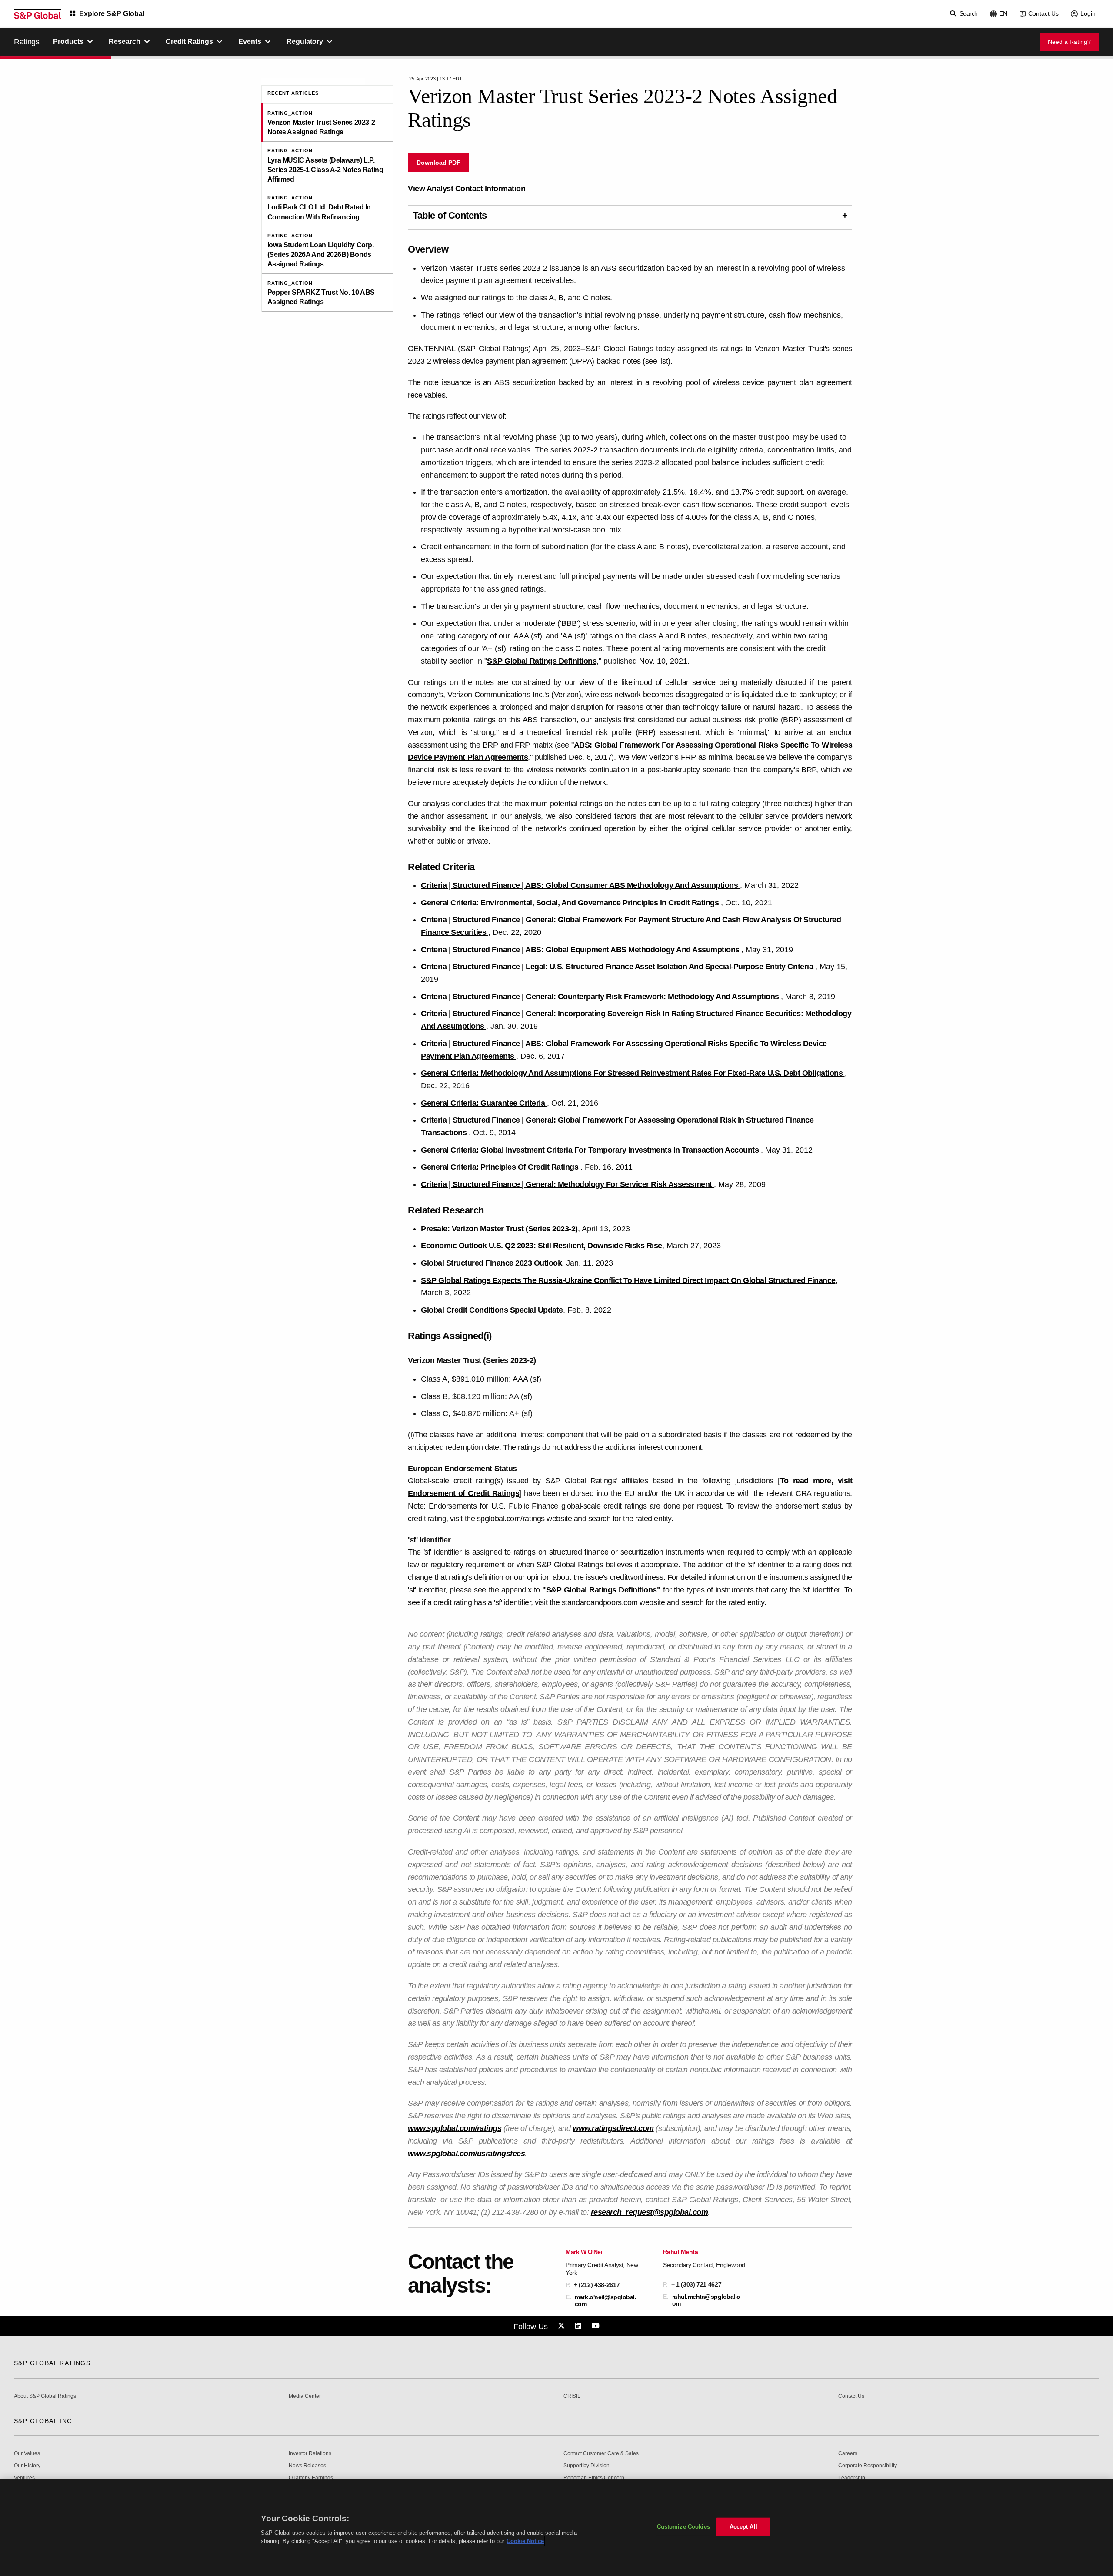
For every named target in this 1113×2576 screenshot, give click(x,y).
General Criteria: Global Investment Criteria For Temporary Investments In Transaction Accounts (591, 1150)
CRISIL (572, 2396)
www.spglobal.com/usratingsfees (466, 2154)
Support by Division (586, 2466)
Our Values (27, 2454)
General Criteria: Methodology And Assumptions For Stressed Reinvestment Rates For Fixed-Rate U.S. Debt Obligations (633, 1073)
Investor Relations (310, 2454)
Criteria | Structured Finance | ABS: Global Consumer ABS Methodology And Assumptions (580, 885)
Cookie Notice (525, 2541)
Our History (27, 2466)
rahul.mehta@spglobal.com (706, 2300)
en (1003, 13)
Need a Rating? (1069, 42)
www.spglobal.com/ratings (455, 2128)
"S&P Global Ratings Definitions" (601, 1590)
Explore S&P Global (112, 14)
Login (1088, 13)
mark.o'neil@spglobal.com (606, 2300)
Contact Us (1043, 13)
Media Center (305, 2396)
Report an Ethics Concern (594, 2478)
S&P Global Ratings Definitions (542, 661)
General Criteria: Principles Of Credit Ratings (501, 1167)
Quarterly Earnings (311, 2478)
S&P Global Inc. (44, 2421)
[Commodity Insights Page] (563, 2326)
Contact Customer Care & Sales (601, 2454)
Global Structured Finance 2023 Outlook (491, 1263)
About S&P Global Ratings (45, 2396)
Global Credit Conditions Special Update (492, 1310)
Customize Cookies (683, 2527)
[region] (556, 2527)
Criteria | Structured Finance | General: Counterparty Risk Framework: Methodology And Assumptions (601, 997)
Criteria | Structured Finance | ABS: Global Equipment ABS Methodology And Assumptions (581, 950)
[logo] (37, 14)
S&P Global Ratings (52, 2363)
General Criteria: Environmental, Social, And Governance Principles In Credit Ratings (571, 903)
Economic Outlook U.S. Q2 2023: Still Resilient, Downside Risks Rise (542, 1246)
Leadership (852, 2478)
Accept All (743, 2527)
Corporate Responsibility (868, 2466)
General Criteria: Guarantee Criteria (484, 1103)
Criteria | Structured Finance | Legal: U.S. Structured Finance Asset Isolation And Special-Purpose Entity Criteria (618, 967)
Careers (848, 2454)
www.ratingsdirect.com (613, 2128)
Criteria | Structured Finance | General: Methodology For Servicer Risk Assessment (567, 1184)
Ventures (24, 2478)
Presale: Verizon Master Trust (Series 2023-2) (499, 1229)
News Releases (307, 2466)
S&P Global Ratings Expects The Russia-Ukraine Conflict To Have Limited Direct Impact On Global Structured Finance (628, 1280)
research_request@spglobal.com (650, 2212)
